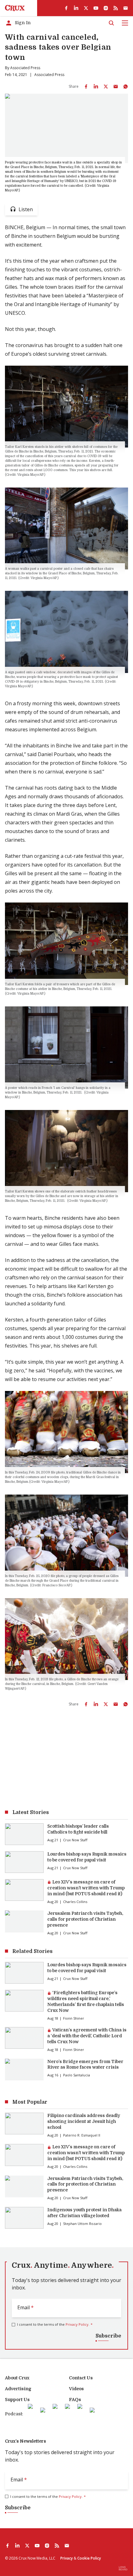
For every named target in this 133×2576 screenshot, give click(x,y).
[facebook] (66, 8)
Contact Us (81, 2378)
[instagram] (106, 8)
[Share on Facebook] (86, 87)
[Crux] (15, 8)
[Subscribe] (126, 8)
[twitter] (86, 8)
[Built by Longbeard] (123, 2568)
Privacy (66, 2558)
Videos (76, 2389)
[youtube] (96, 8)
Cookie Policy (89, 2558)
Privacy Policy (77, 2324)
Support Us (17, 2400)
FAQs (75, 2400)
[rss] (116, 8)
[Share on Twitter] (106, 87)
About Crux (17, 2378)
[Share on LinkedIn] (96, 87)
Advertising (18, 2389)
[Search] (111, 23)
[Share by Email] (116, 87)
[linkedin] (76, 8)
